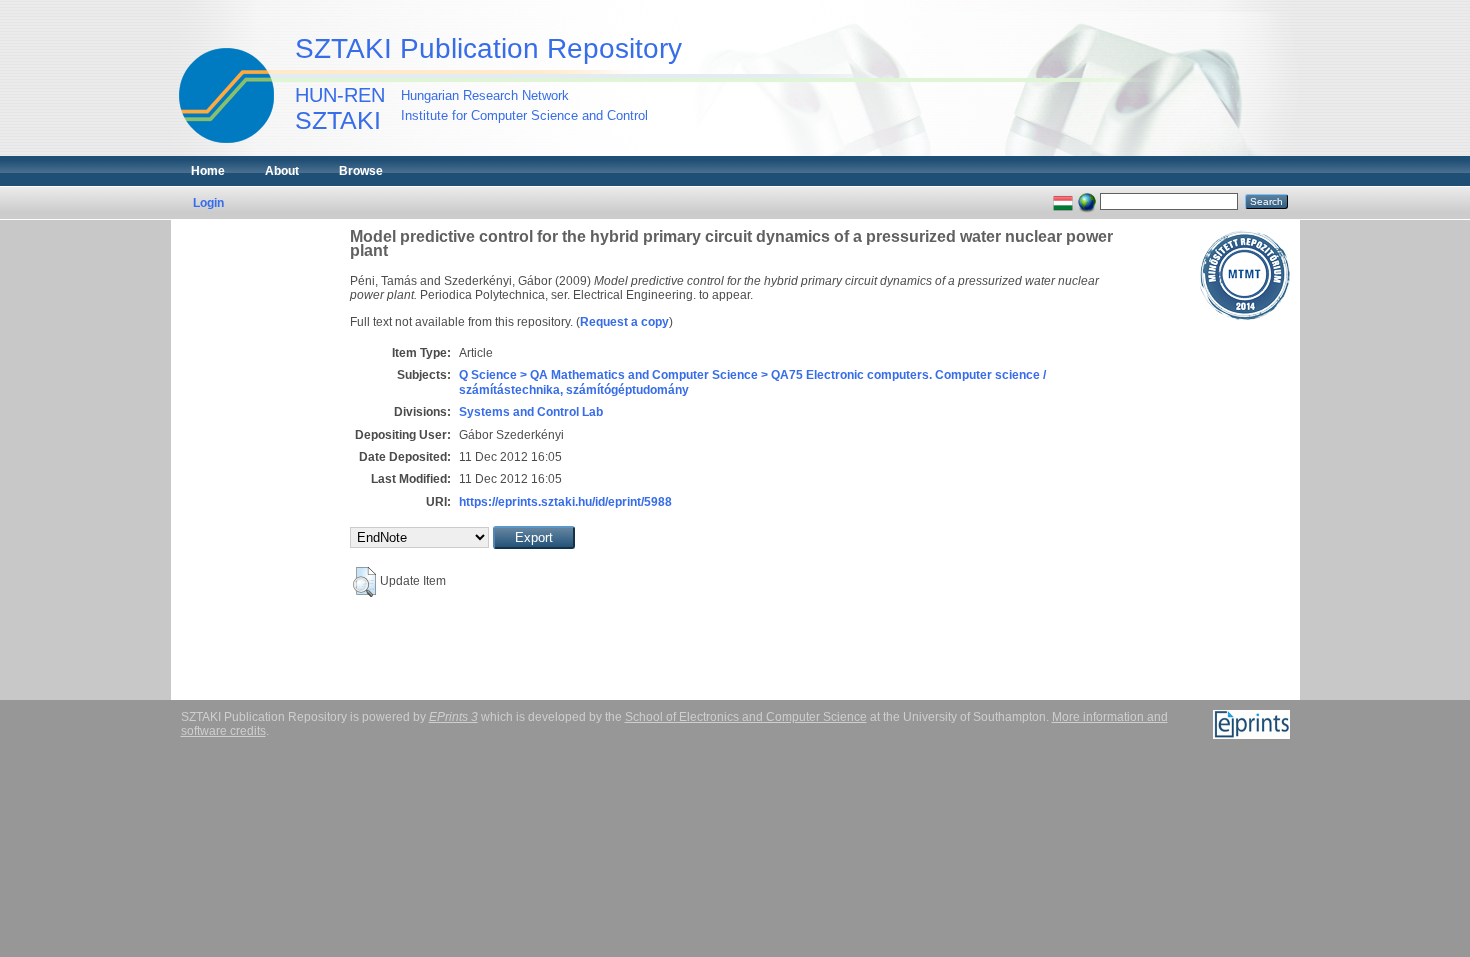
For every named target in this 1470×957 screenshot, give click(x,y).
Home (208, 171)
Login (208, 203)
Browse (361, 171)
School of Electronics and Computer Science (746, 717)
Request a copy (624, 322)
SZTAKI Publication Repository (488, 48)
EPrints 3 (453, 717)
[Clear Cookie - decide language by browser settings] (1087, 201)
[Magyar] (1063, 201)
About (282, 171)
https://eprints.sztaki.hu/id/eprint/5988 (565, 502)
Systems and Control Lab (531, 412)
